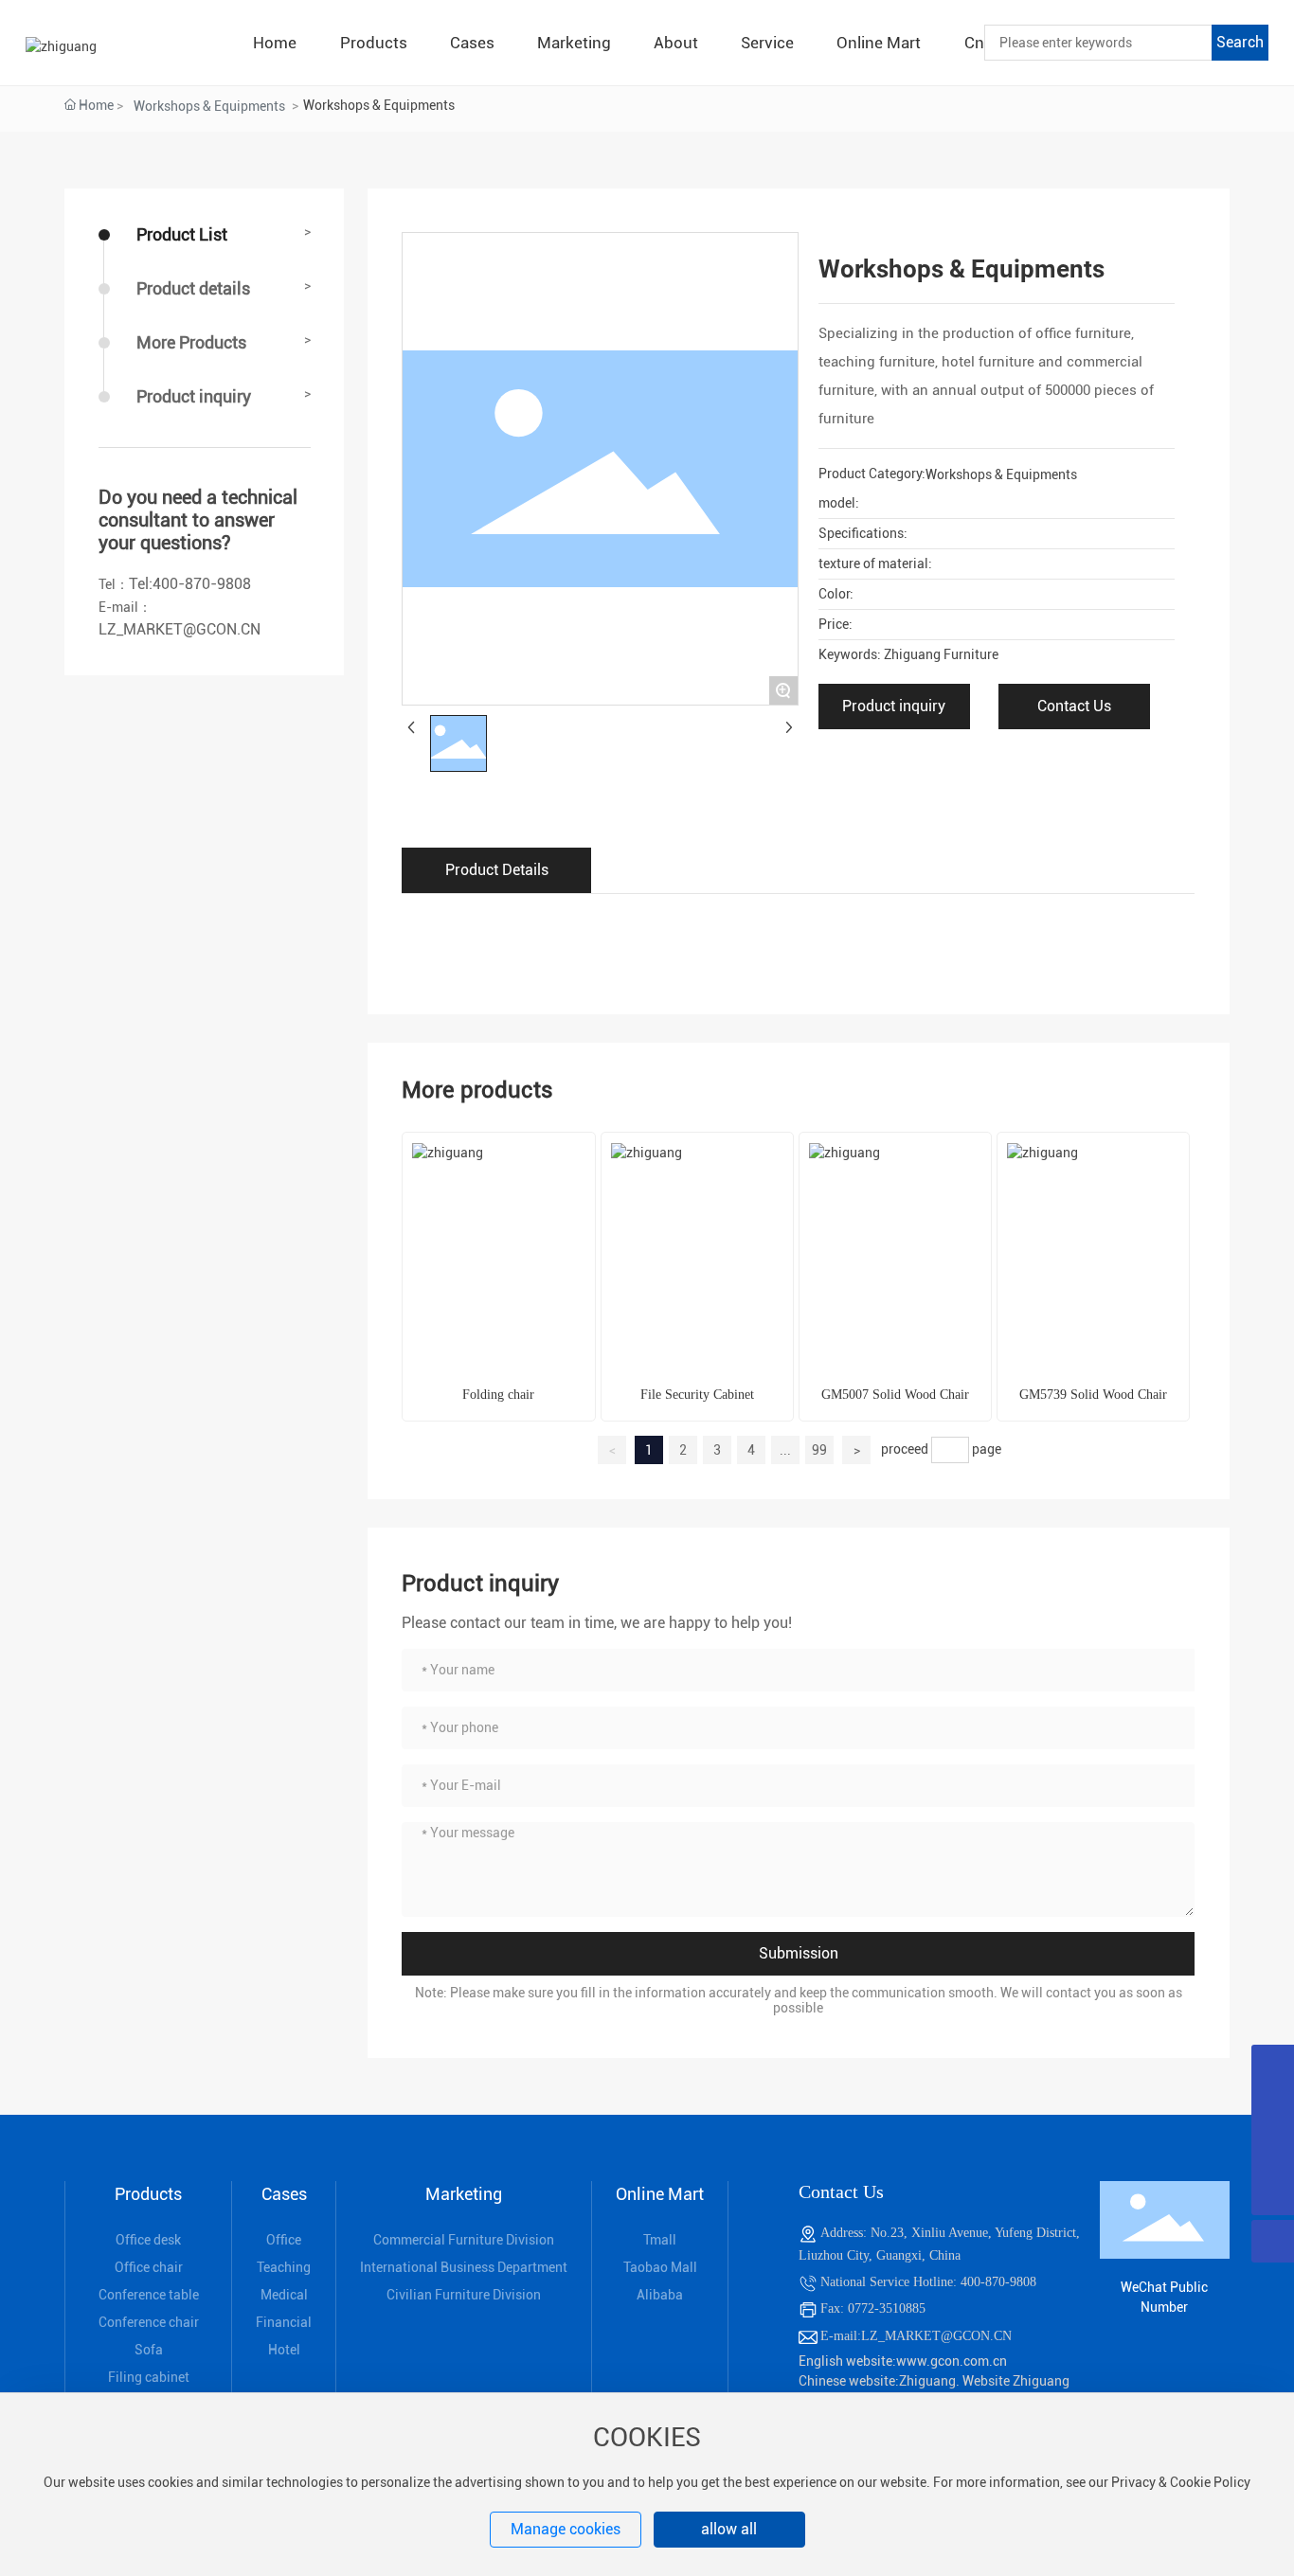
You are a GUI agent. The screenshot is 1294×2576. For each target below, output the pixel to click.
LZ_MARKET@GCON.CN (180, 629)
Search (1240, 42)
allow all (729, 2529)
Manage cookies (566, 2529)
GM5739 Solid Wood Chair (1093, 1395)
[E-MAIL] (1273, 2151)
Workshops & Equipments (209, 106)
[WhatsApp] (1273, 2066)
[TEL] (1273, 2109)
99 (819, 1450)
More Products (191, 342)
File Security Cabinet (697, 1395)
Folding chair (498, 1395)
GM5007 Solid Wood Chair (895, 1395)
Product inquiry (194, 396)
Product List (182, 234)
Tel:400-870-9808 (190, 584)
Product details (193, 288)
